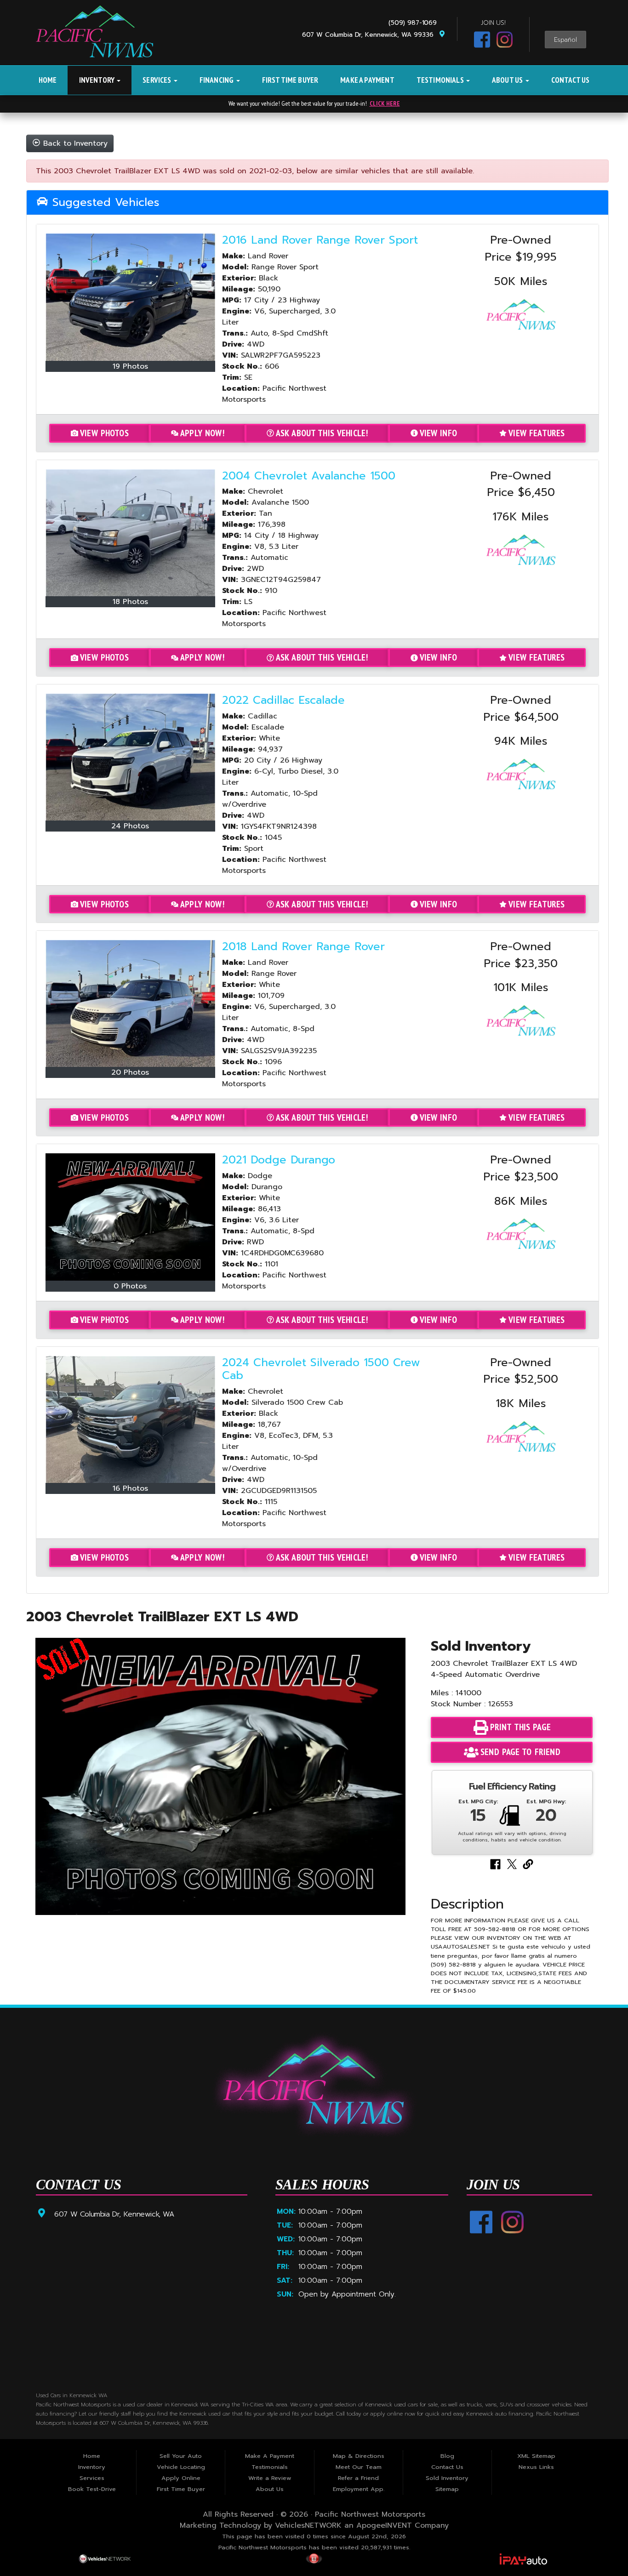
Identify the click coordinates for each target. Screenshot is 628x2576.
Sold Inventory (447, 2478)
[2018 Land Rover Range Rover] (131, 1003)
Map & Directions (359, 2456)
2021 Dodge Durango (279, 1160)
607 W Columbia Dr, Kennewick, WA (114, 2214)
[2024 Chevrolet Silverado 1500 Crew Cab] (131, 1419)
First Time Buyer (290, 80)
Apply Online (181, 2478)
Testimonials (441, 80)
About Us (508, 80)
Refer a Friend (358, 2478)
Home (48, 80)
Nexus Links (536, 2467)
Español (565, 40)
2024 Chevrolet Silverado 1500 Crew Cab (321, 1369)
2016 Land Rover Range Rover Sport (320, 240)
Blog (447, 2456)
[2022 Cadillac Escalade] (131, 757)
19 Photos (130, 366)
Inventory (98, 80)
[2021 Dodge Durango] (131, 1217)
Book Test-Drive (92, 2489)
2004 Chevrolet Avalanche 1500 (309, 476)
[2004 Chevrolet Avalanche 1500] (131, 533)
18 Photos (130, 602)
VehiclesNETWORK (308, 2525)
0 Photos (130, 1286)
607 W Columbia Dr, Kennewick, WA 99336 (370, 35)
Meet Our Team (359, 2467)
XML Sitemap (536, 2456)
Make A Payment (367, 80)
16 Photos (130, 1488)
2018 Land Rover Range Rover (303, 946)
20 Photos (130, 1072)
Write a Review (270, 2478)
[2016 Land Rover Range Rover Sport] (131, 297)
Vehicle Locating (181, 2467)
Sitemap (447, 2489)
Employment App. (359, 2489)
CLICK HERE (385, 103)
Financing (217, 80)
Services (158, 80)
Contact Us (571, 80)
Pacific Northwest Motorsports (370, 2514)
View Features (537, 433)
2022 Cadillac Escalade (283, 700)
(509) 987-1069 (415, 23)
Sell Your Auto (181, 2456)
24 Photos (130, 826)
